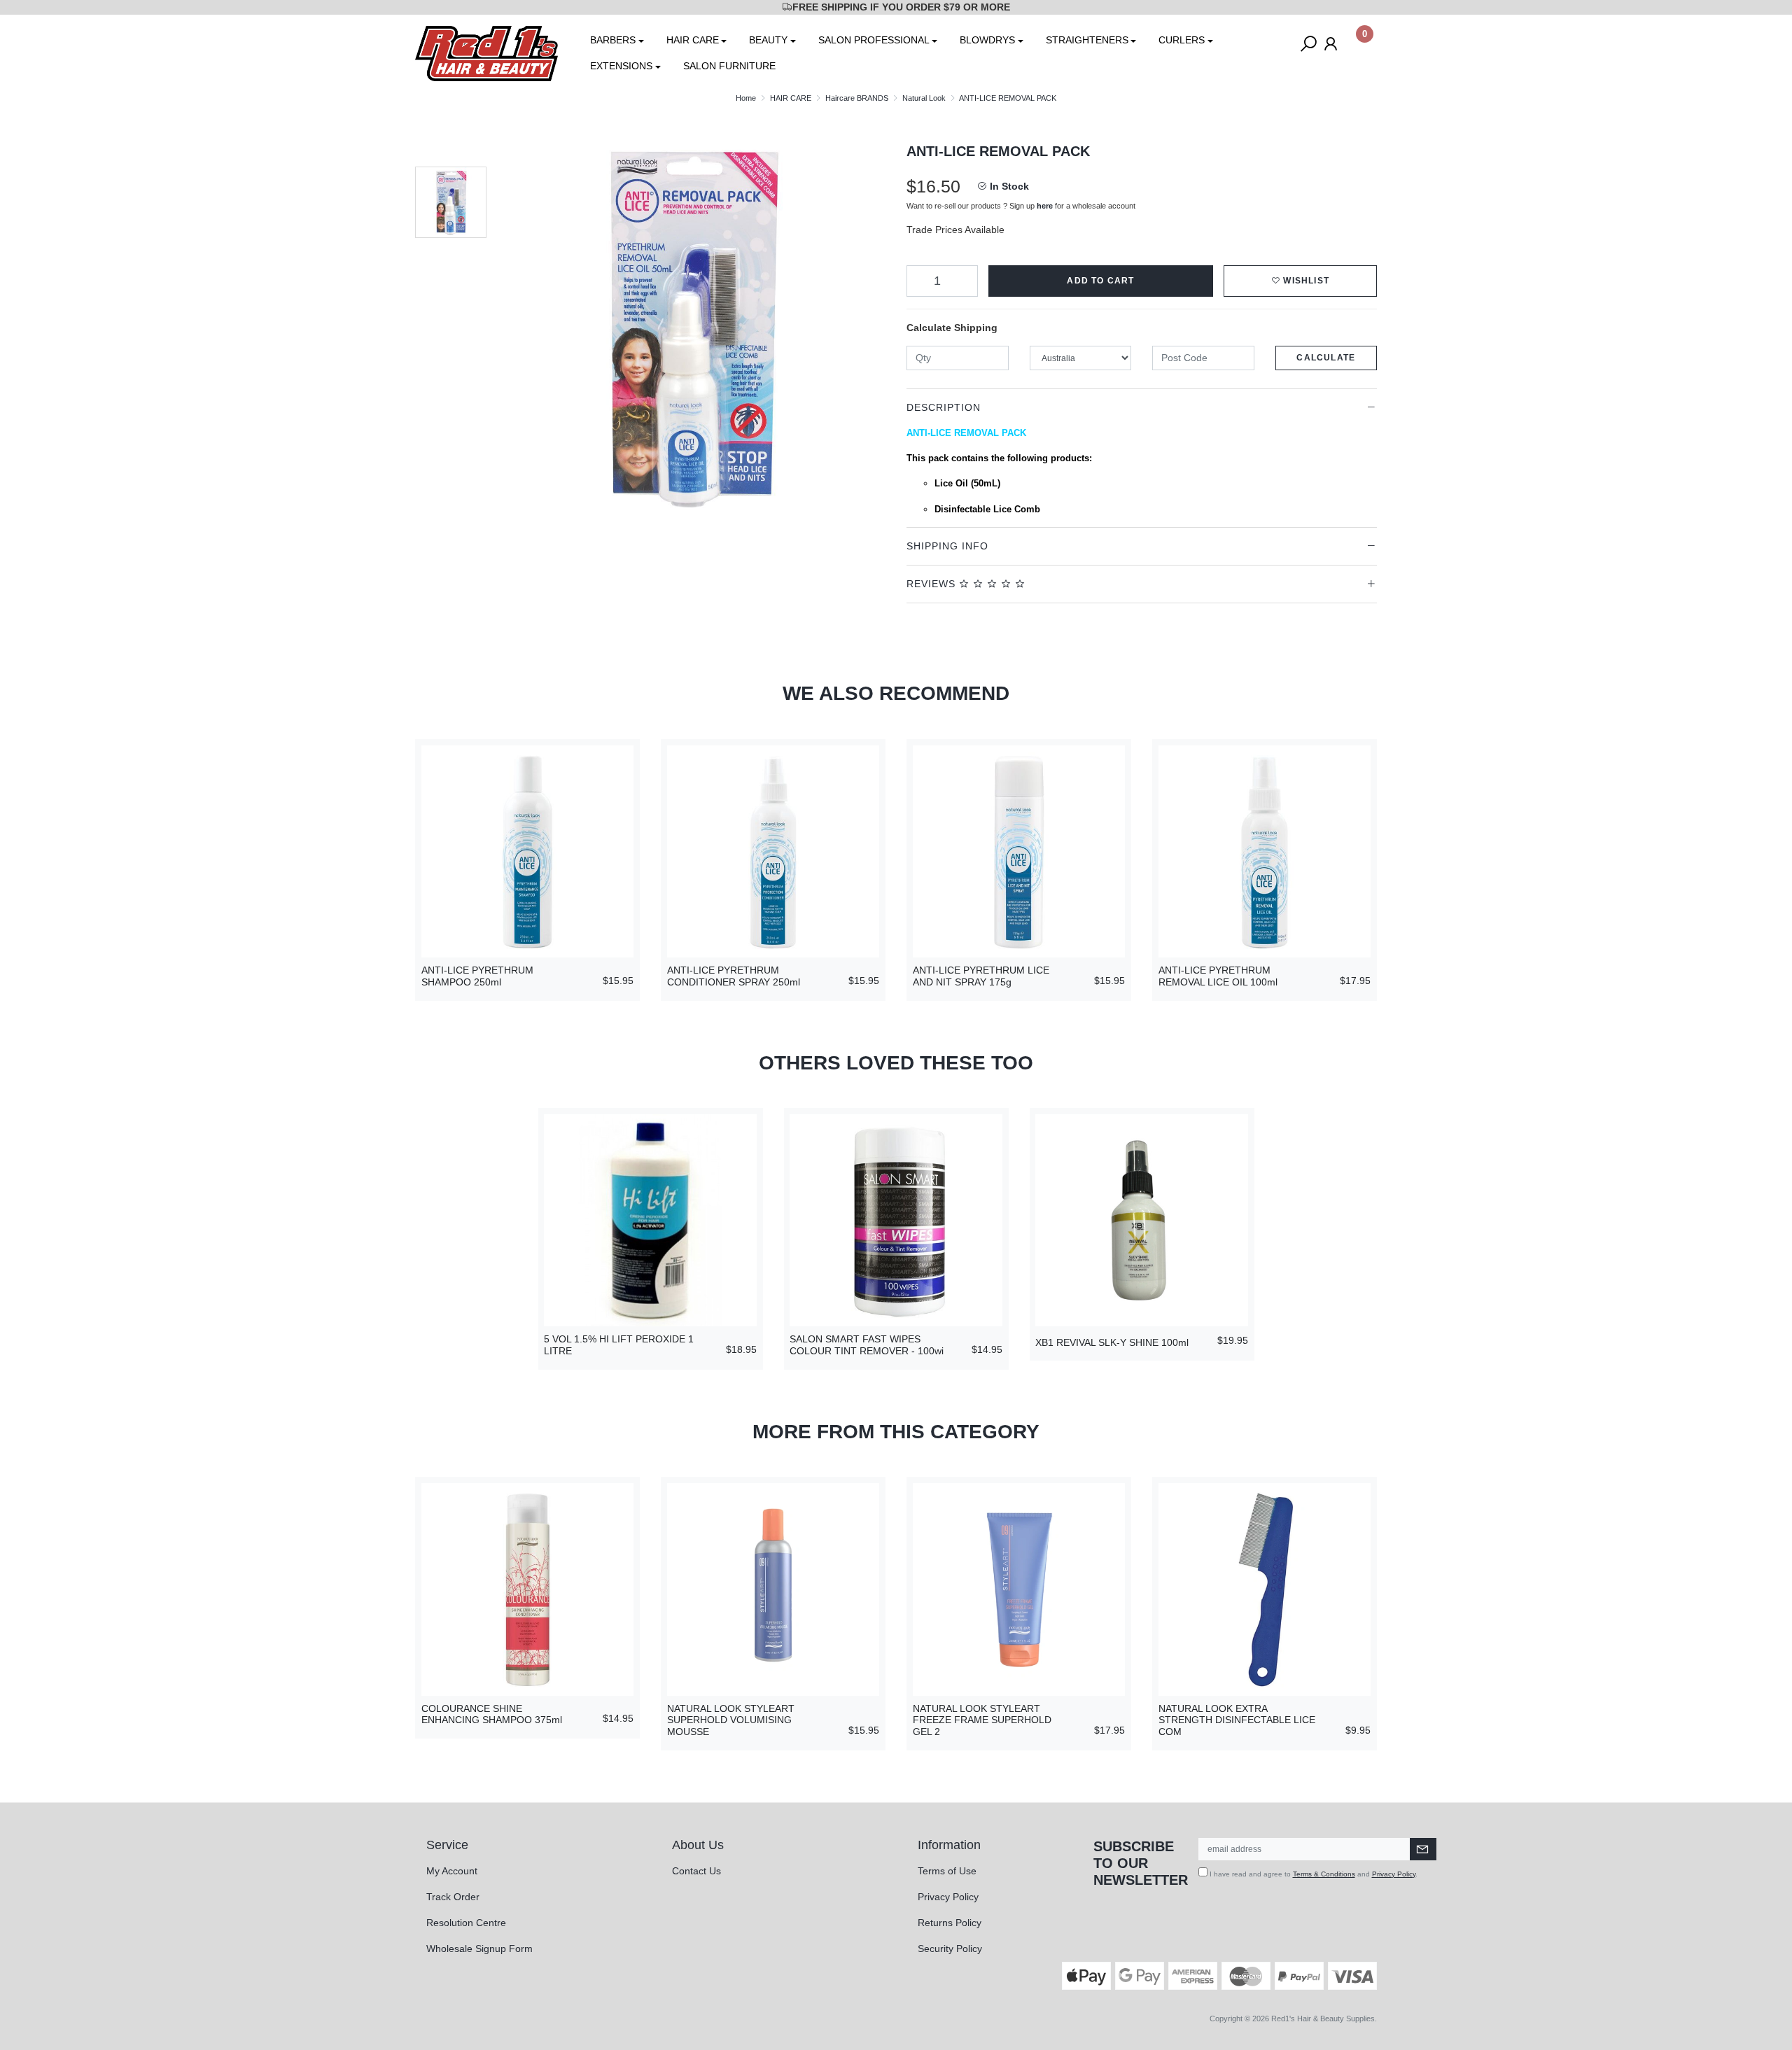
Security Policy (950, 1949)
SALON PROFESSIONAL (874, 40)
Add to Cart (1100, 281)
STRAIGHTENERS (1087, 40)
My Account (452, 1871)
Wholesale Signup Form (479, 1949)
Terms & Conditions (1324, 1874)
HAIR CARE (693, 40)
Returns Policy (950, 1923)
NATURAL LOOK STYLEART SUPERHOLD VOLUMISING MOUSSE (731, 1720)
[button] (1300, 281)
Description (944, 407)
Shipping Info (947, 546)
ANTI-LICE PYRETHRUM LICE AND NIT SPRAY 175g (981, 976)
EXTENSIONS (621, 66)
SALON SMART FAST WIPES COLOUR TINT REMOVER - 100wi (867, 1345)
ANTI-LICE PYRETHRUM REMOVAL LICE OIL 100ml (1218, 976)
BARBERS (613, 40)
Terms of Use (947, 1871)
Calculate (1326, 358)
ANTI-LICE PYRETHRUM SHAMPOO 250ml (477, 976)
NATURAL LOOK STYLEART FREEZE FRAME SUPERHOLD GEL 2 (982, 1720)
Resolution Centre (466, 1923)
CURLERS (1182, 40)
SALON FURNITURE (729, 66)
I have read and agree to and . (1312, 1874)
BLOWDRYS (987, 40)
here (1045, 206)
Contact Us (696, 1871)
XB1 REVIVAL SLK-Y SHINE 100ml (1112, 1342)
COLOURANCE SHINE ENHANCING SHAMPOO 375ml (492, 1714)
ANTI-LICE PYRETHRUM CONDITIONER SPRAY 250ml (734, 976)
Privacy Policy (948, 1897)
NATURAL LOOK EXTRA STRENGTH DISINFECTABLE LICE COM (1237, 1720)
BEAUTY (768, 40)
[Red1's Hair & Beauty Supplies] (486, 52)
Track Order (453, 1897)
